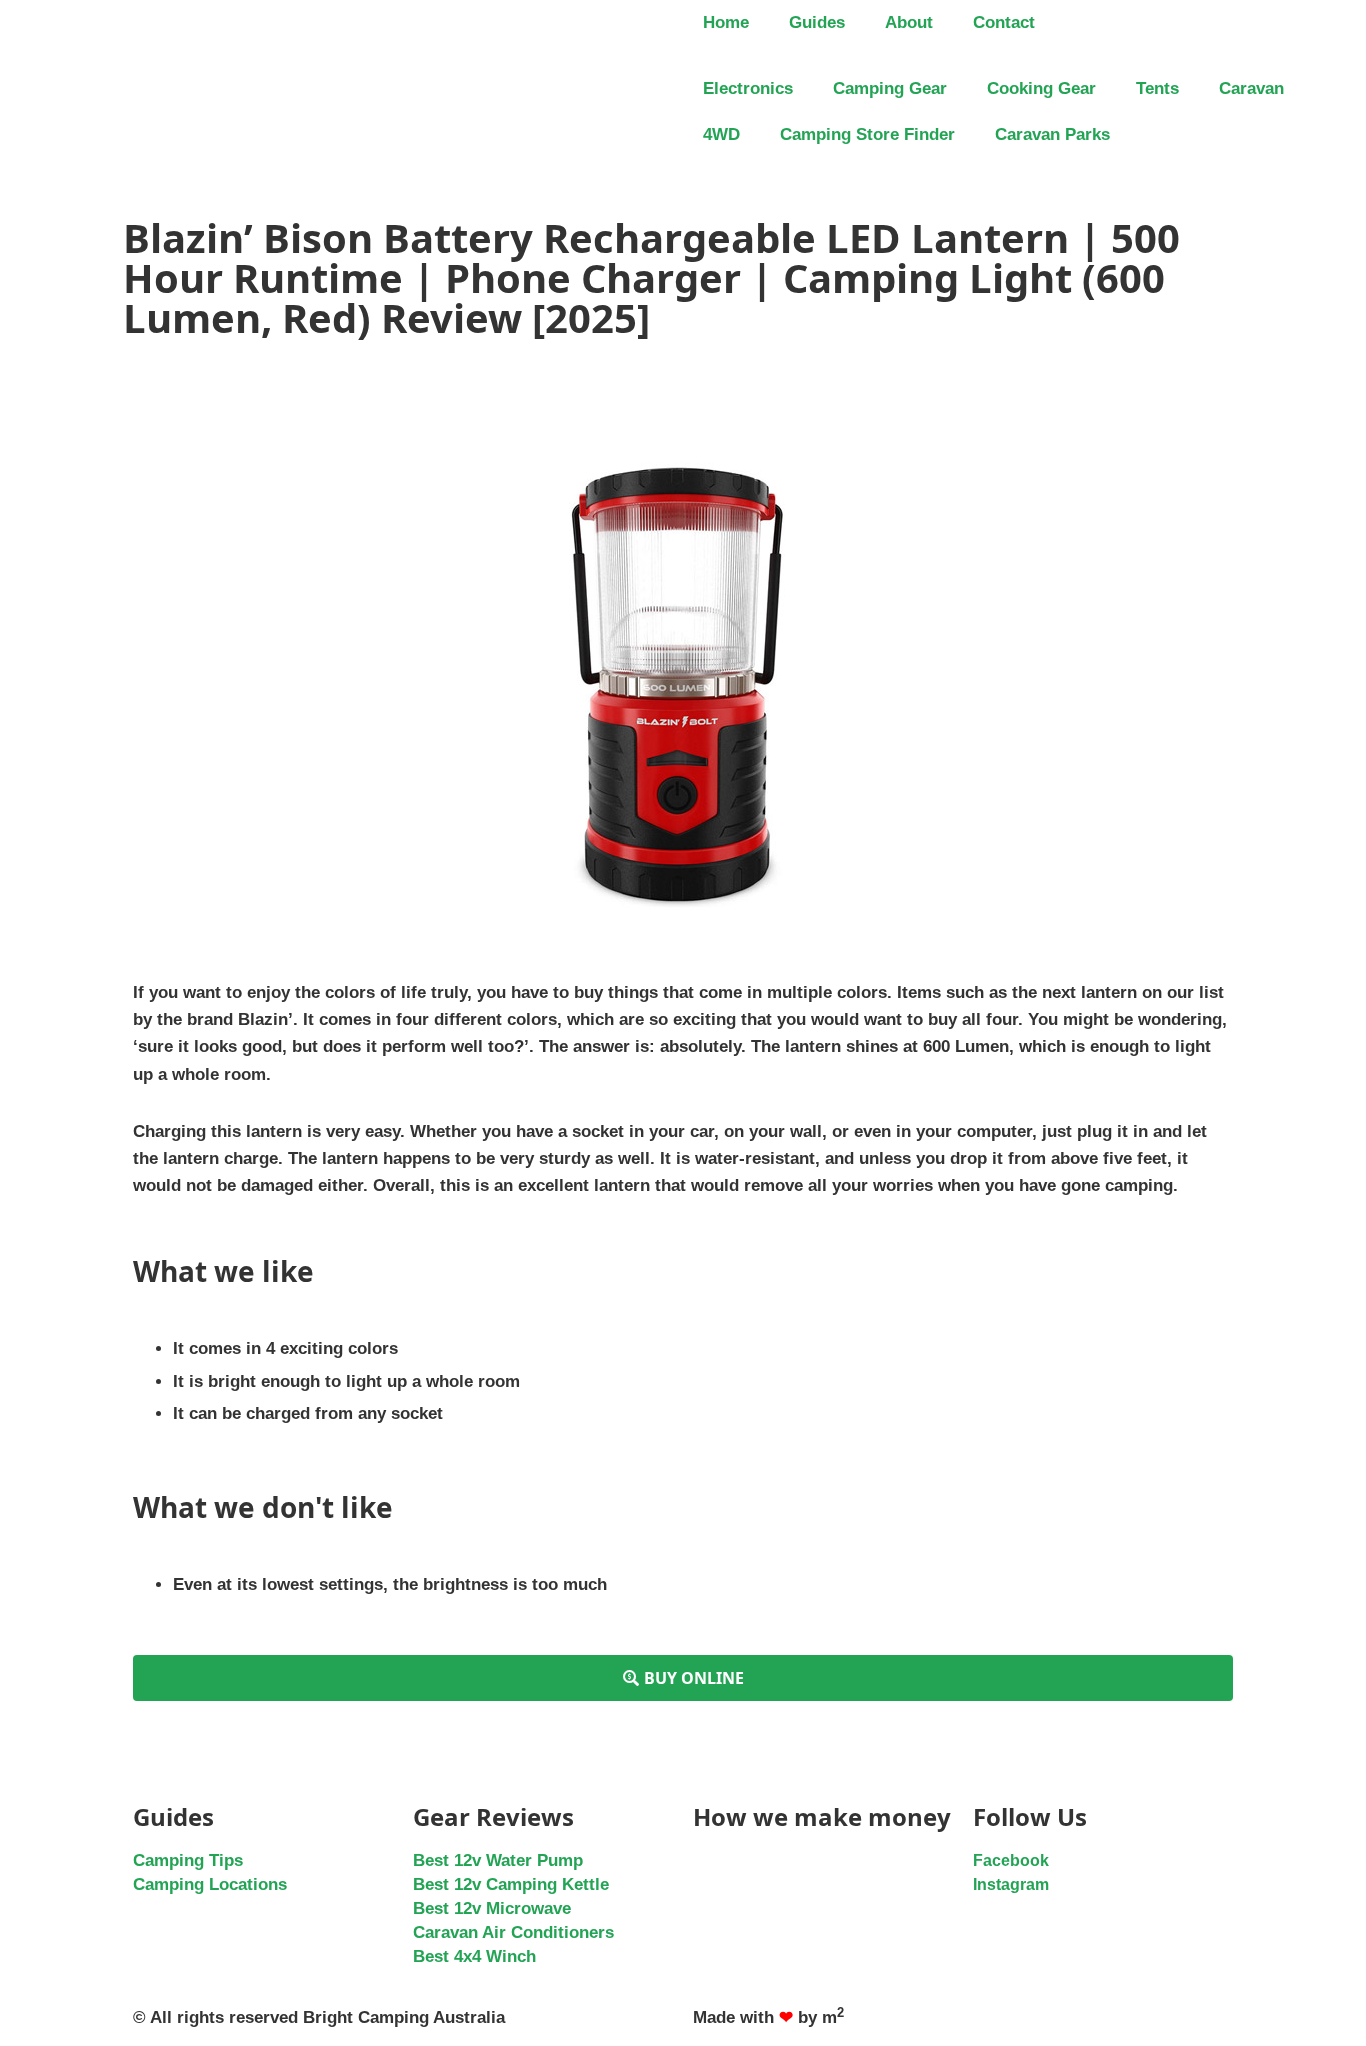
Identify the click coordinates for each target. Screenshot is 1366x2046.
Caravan (1251, 88)
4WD (721, 134)
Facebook (1011, 1860)
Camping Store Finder (867, 134)
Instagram (1011, 1884)
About (909, 22)
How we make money (822, 1816)
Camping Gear (890, 88)
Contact (1004, 22)
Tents (1157, 88)
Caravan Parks (1052, 134)
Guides (817, 22)
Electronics (748, 88)
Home (726, 22)
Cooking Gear (1041, 88)
